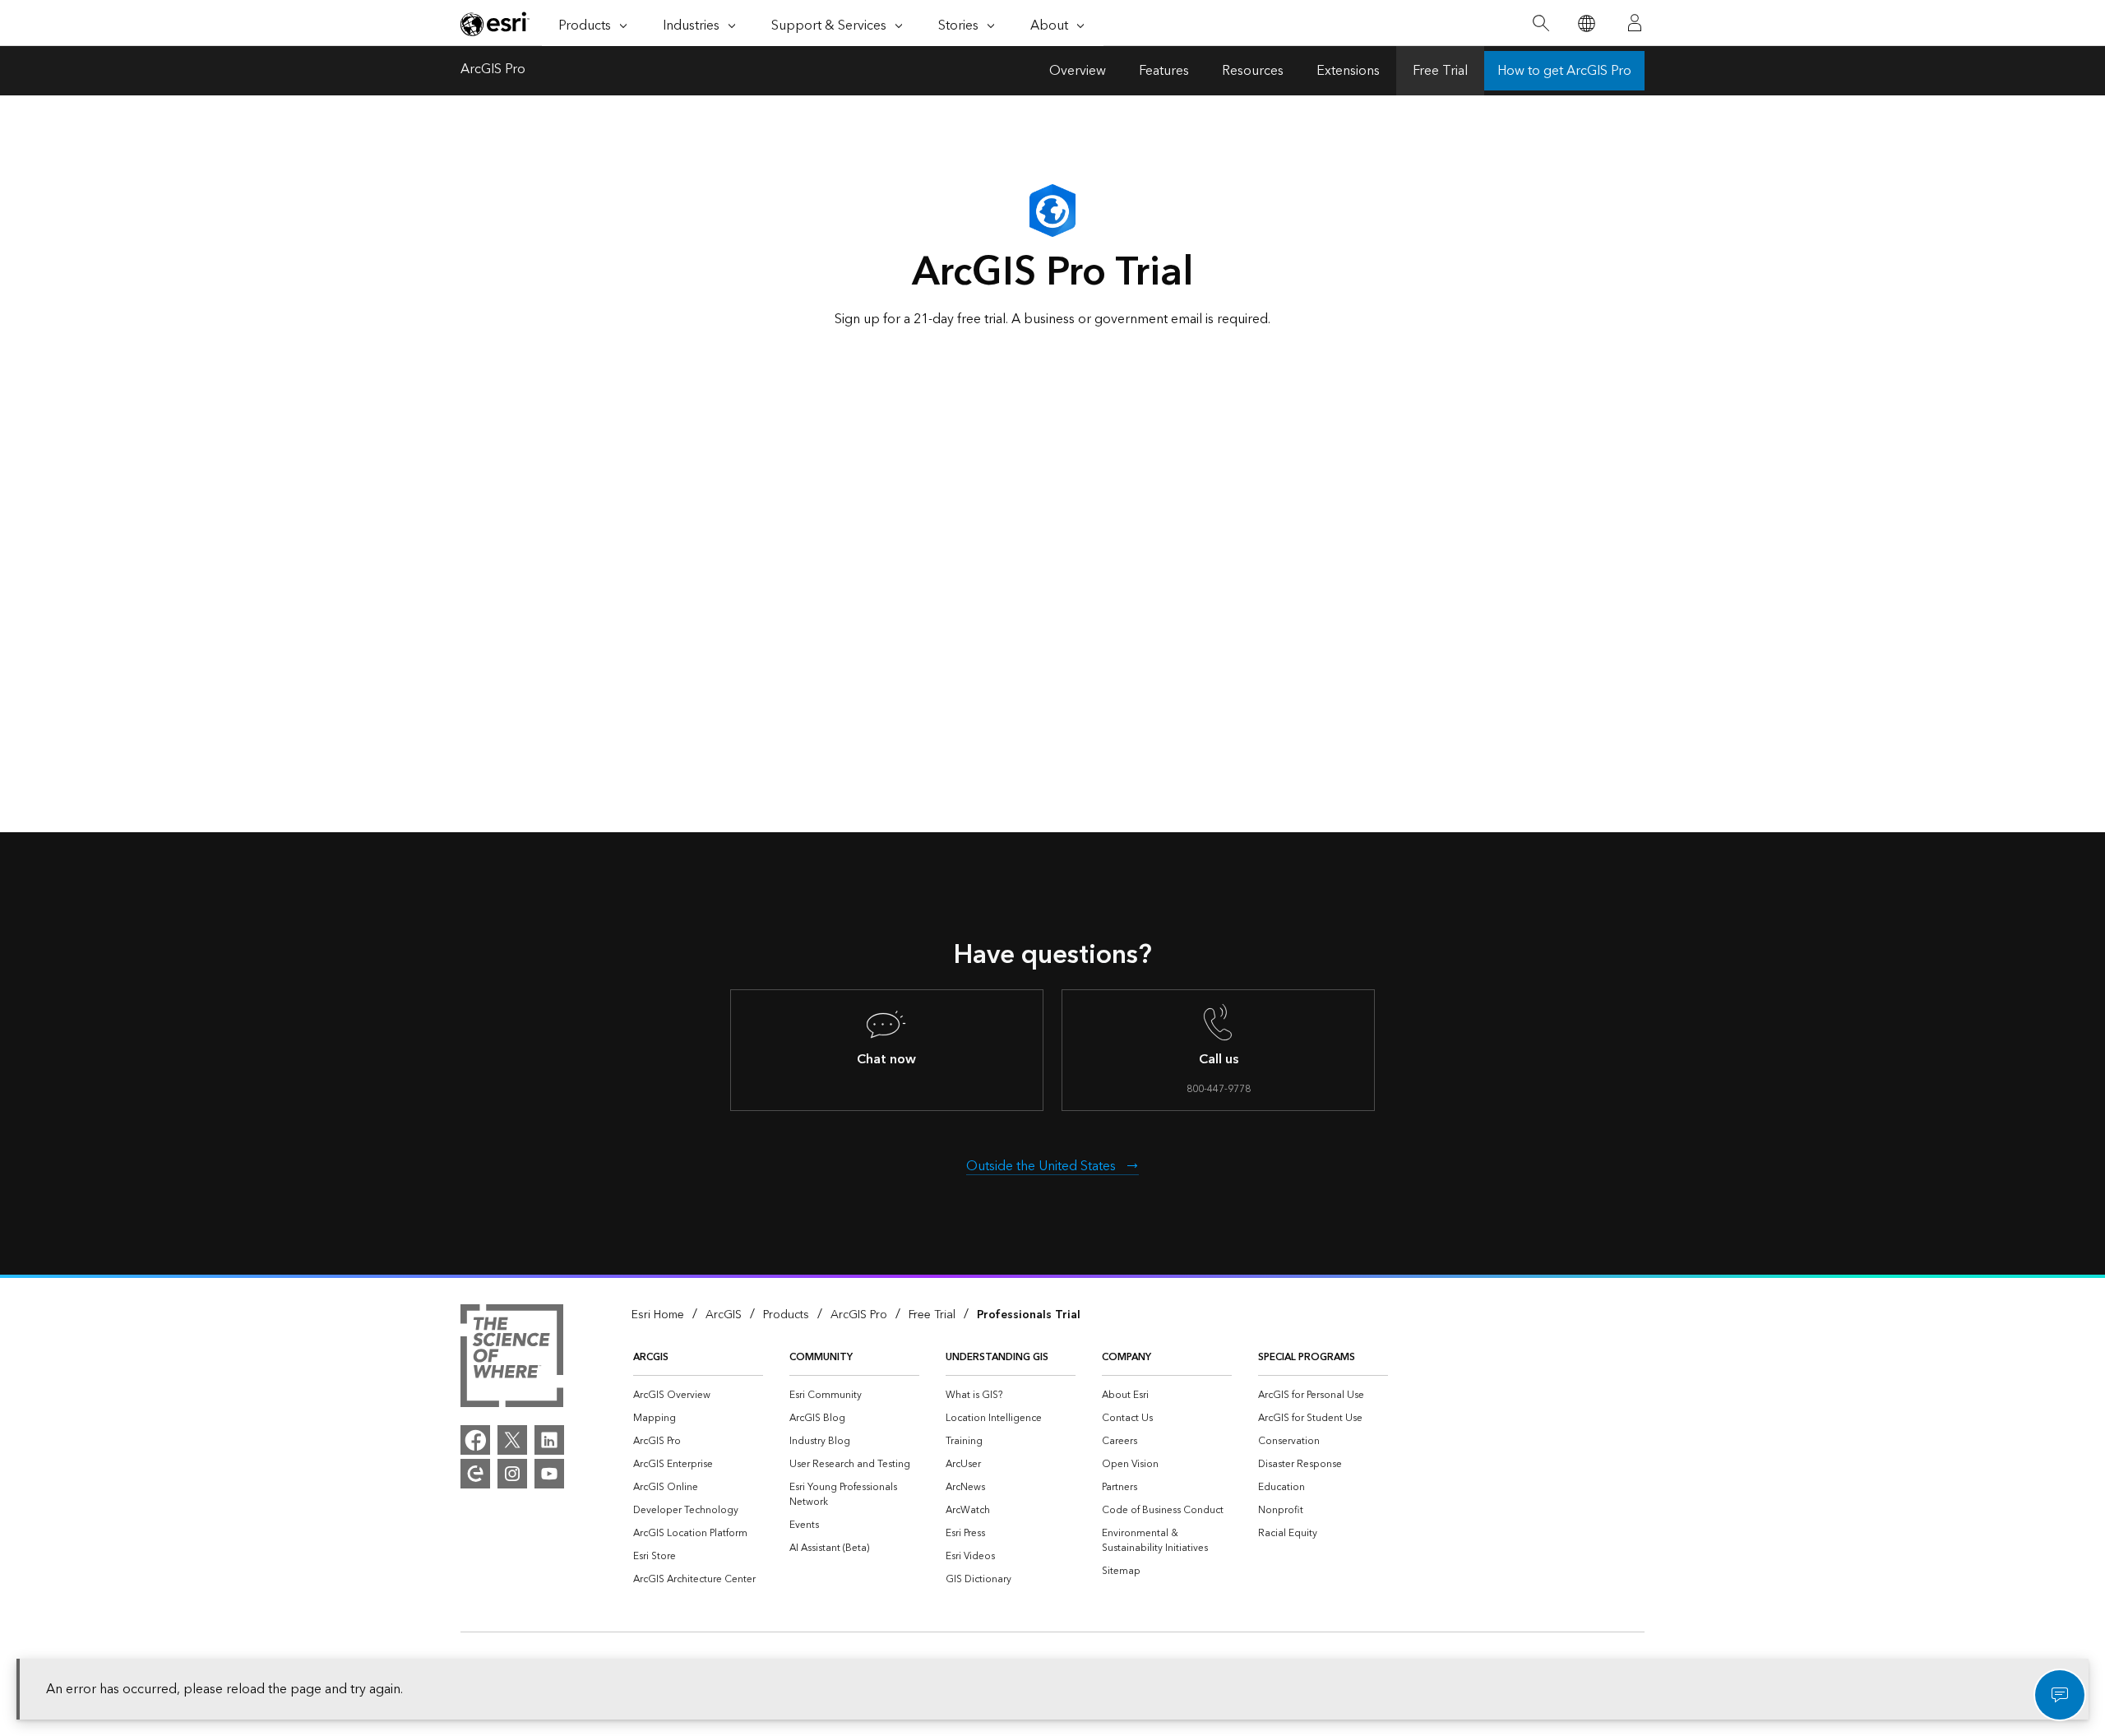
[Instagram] (512, 1474)
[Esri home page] (495, 24)
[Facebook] (475, 1440)
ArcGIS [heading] (651, 1357)
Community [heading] (821, 1357)
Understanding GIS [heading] (997, 1357)
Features (1164, 71)
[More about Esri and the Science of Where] (512, 1359)
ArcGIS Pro (493, 71)
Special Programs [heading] (1307, 1357)
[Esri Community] (475, 1474)
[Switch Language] (1586, 23)
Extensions (1348, 71)
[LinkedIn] (549, 1440)
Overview (1078, 71)
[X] (512, 1440)
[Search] (1541, 23)
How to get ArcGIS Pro (1564, 71)
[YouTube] (549, 1474)
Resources (1253, 71)
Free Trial (1440, 71)
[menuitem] (698, 1396)
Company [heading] (1127, 1357)
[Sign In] (1635, 23)
